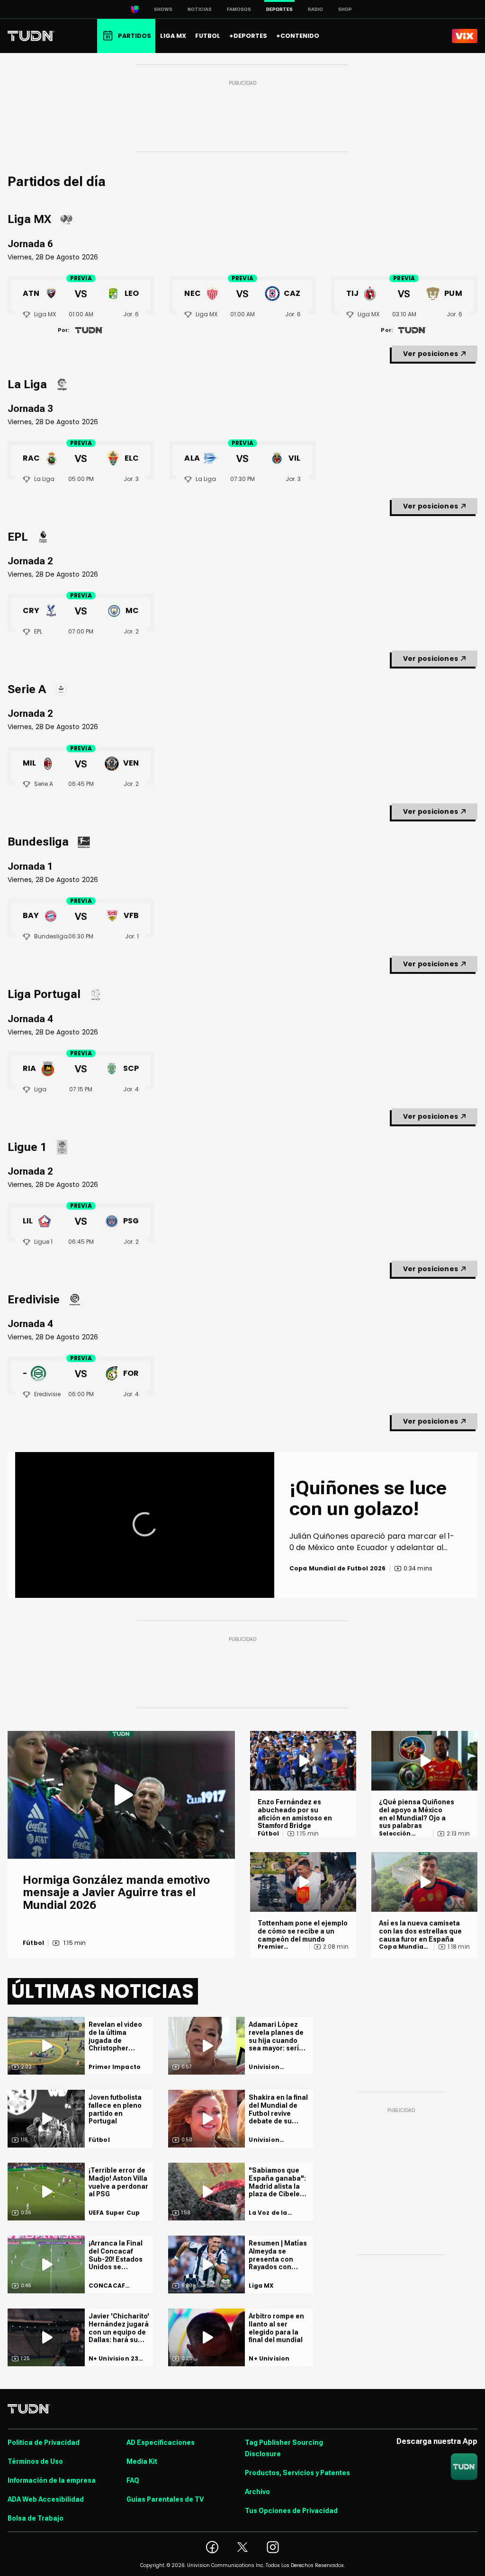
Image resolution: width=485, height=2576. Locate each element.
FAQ (133, 2480)
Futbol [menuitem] (208, 36)
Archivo (257, 2492)
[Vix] (465, 36)
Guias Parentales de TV (165, 2499)
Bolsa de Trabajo (36, 2518)
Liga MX (261, 2286)
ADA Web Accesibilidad (46, 2499)
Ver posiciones (431, 354)
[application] (145, 1525)
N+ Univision (269, 2359)
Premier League (271, 1947)
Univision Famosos (264, 2067)
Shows (163, 9)
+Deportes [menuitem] (248, 36)
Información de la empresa (52, 2480)
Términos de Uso (35, 2461)
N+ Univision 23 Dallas (114, 2359)
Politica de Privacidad (44, 2442)
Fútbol (33, 1943)
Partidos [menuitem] (135, 36)
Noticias (200, 9)
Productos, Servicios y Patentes (297, 2473)
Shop (345, 9)
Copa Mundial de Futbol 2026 (403, 1947)
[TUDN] (31, 36)
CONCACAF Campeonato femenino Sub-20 (118, 2286)
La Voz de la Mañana (268, 2213)
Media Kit (142, 2461)
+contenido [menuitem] (298, 36)
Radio (315, 9)
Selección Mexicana (395, 1834)
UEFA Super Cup (114, 2213)
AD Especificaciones (161, 2442)
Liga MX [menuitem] (173, 36)
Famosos (239, 9)
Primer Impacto (115, 2067)
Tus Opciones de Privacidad (291, 2511)
